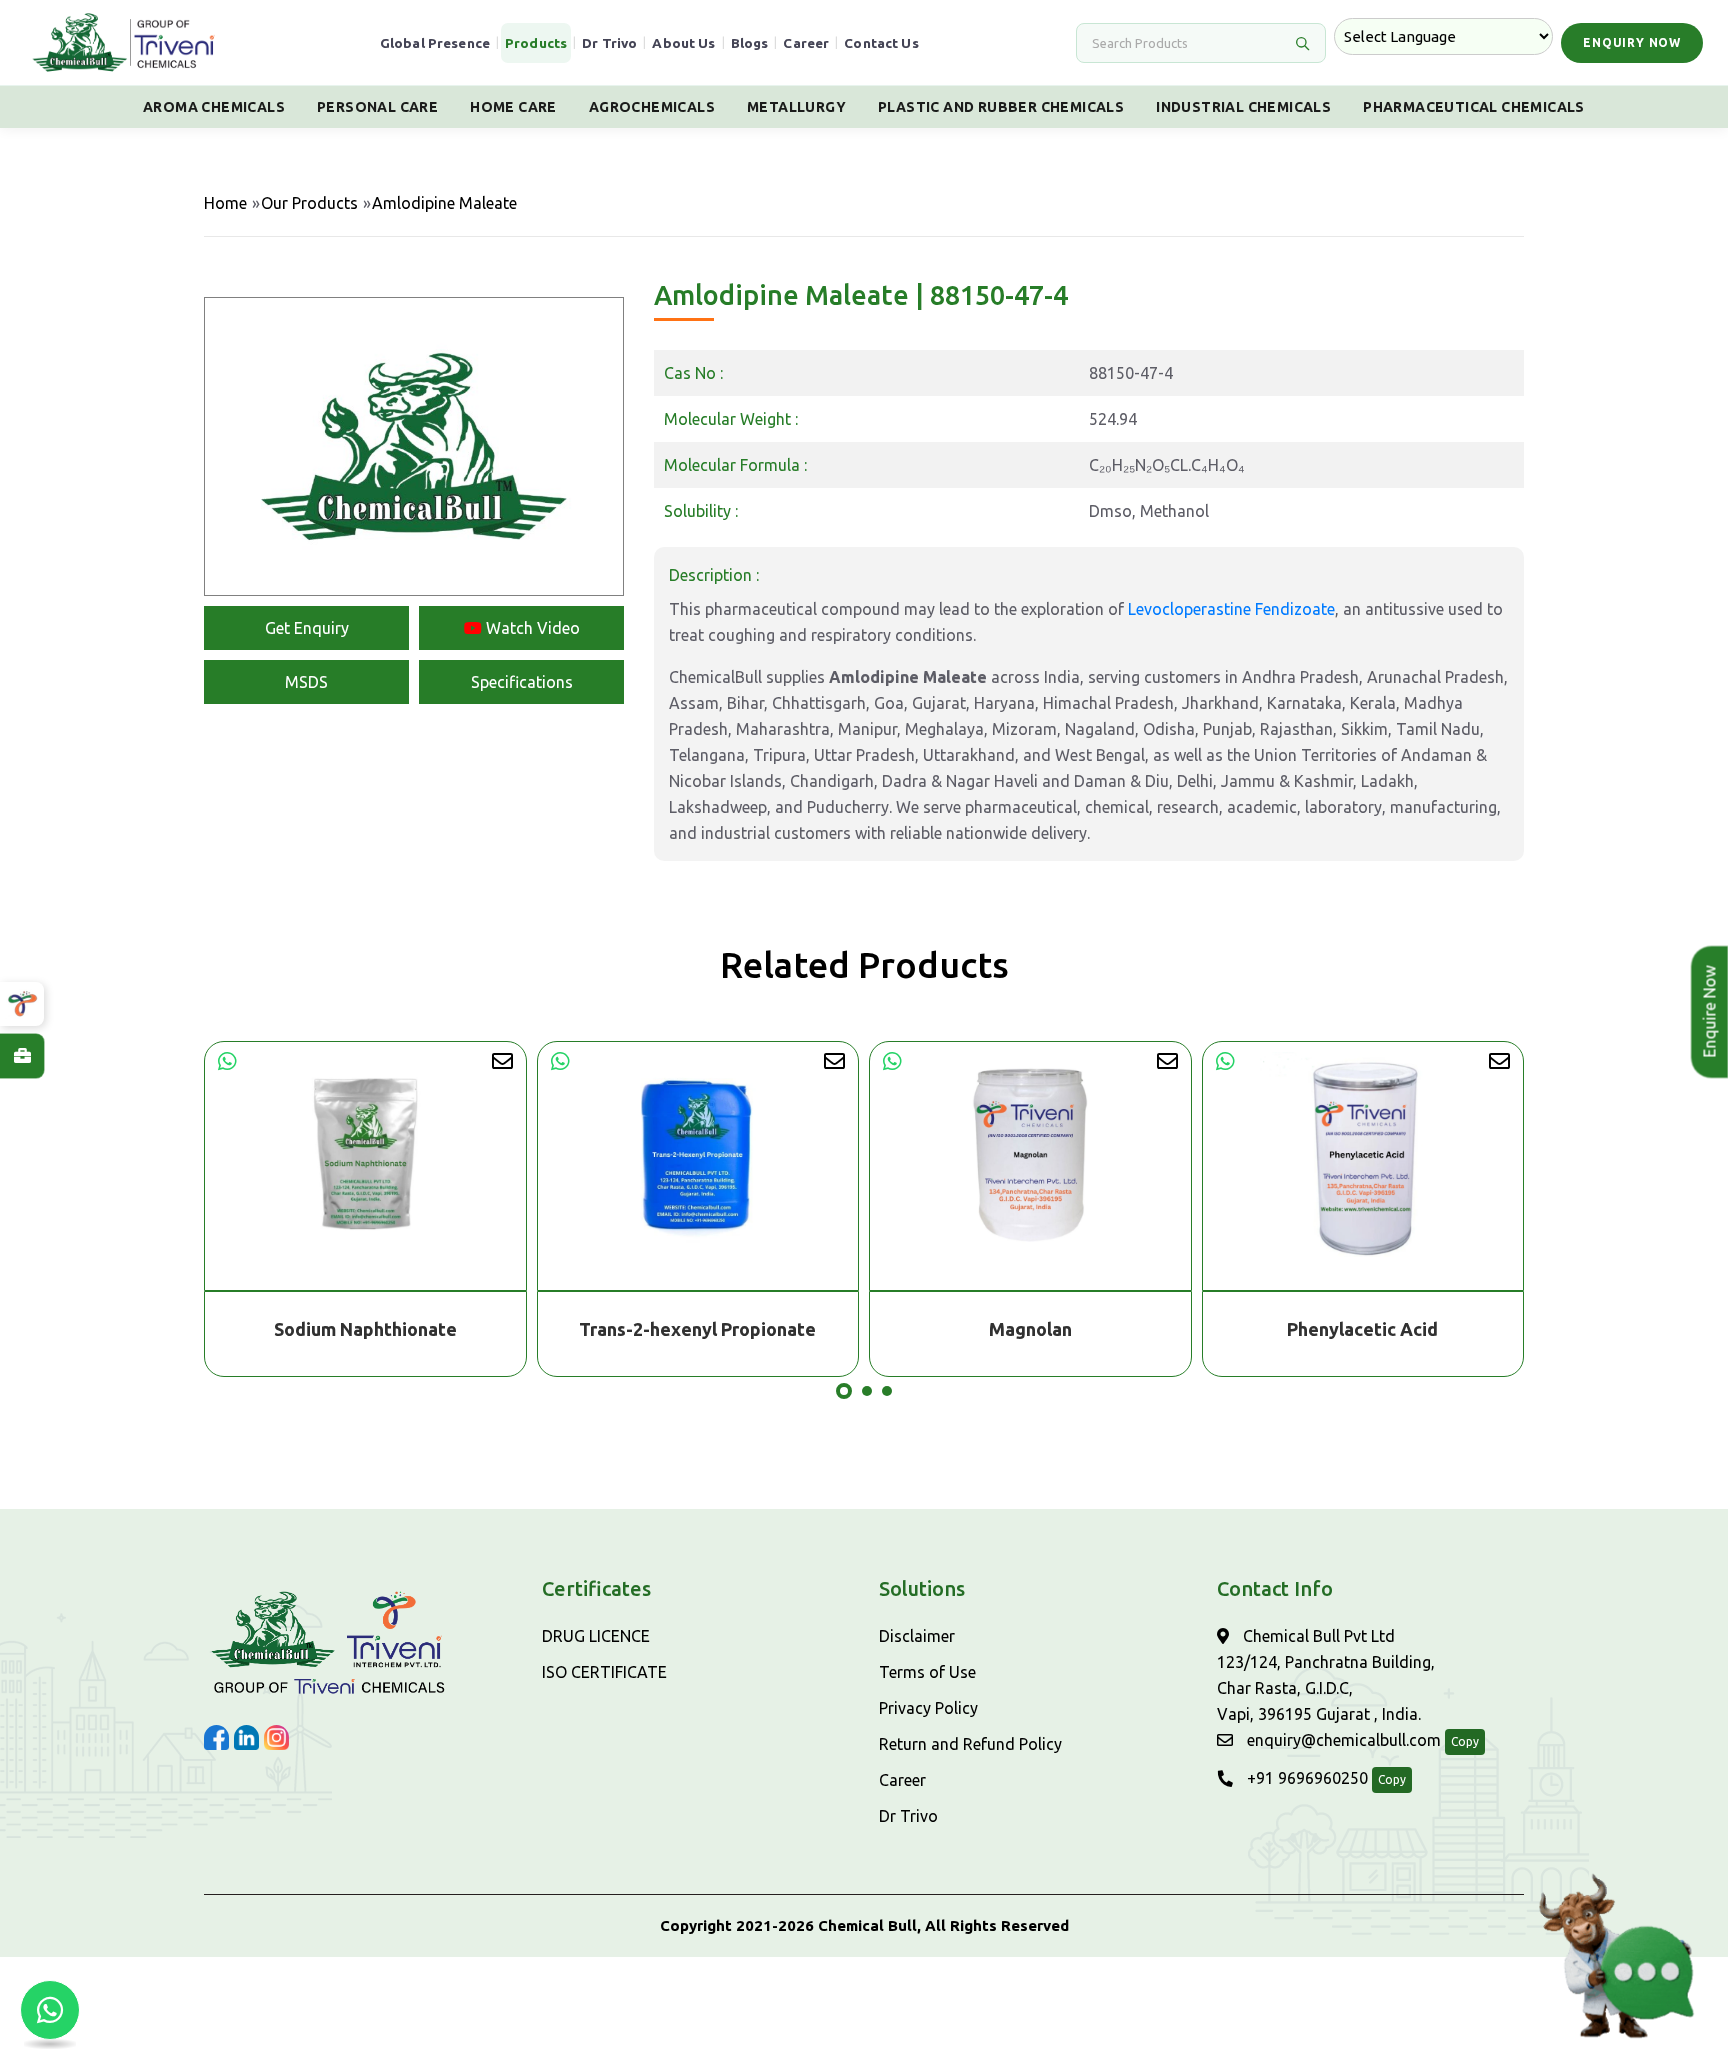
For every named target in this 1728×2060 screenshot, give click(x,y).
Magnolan (729, 1329)
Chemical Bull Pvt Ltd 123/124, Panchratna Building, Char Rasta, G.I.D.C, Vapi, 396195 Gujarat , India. (1326, 1675)
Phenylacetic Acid (1061, 1329)
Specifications (522, 682)
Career (806, 43)
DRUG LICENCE (596, 1636)
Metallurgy (796, 107)
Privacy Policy (928, 1708)
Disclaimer (917, 1636)
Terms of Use (927, 1672)
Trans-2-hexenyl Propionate (396, 1329)
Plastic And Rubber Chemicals (1001, 107)
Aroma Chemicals (214, 107)
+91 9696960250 (1305, 1778)
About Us (683, 43)
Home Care (513, 107)
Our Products (309, 203)
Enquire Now (1710, 1012)
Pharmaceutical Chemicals (1474, 107)
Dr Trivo (609, 43)
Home (225, 203)
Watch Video (531, 628)
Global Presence (435, 43)
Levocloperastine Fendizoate (1231, 609)
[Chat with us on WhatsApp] (50, 2010)
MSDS (306, 682)
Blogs (750, 43)
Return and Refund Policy (970, 1744)
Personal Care (377, 107)
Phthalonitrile (1394, 1329)
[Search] (1302, 43)
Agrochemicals (652, 107)
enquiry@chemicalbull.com (1342, 1740)
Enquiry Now (1632, 42)
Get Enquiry (307, 628)
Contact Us (881, 43)
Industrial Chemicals (1243, 107)
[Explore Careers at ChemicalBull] (22, 1056)
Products (536, 43)
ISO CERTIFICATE (604, 1672)
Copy (1465, 1741)
